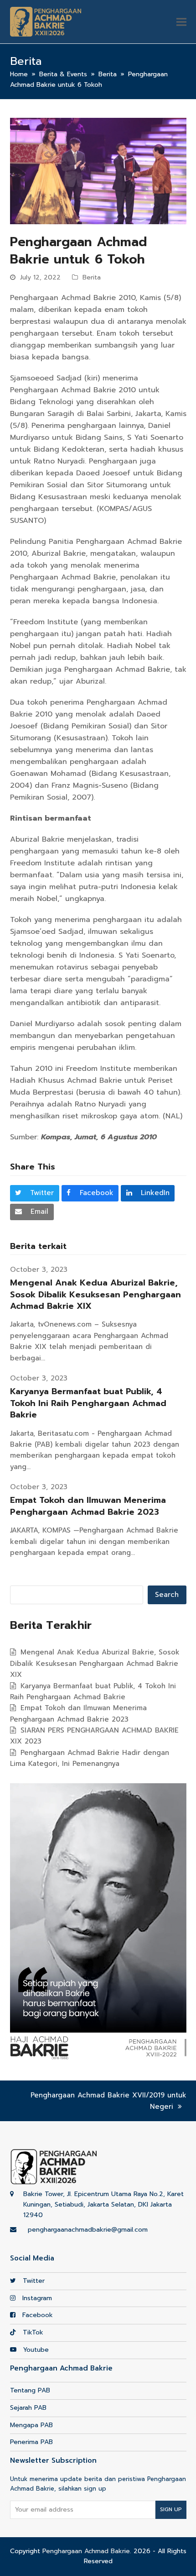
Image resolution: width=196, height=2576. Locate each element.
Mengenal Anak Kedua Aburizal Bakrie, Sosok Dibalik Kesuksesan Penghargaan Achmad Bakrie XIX (95, 1294)
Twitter (33, 2281)
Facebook (36, 2315)
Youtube (35, 2350)
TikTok (32, 2332)
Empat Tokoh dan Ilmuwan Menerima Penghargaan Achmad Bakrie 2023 (88, 1506)
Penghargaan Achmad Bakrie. (87, 2551)
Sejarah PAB (28, 2408)
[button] (181, 22)
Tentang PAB (30, 2390)
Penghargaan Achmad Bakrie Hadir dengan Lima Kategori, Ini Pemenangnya (90, 1758)
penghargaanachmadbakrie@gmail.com (88, 2230)
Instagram (36, 2298)
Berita (92, 277)
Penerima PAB (31, 2442)
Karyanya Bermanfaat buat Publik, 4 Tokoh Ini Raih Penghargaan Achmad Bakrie (88, 1403)
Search (167, 1595)
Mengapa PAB (31, 2425)
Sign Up (171, 2509)
